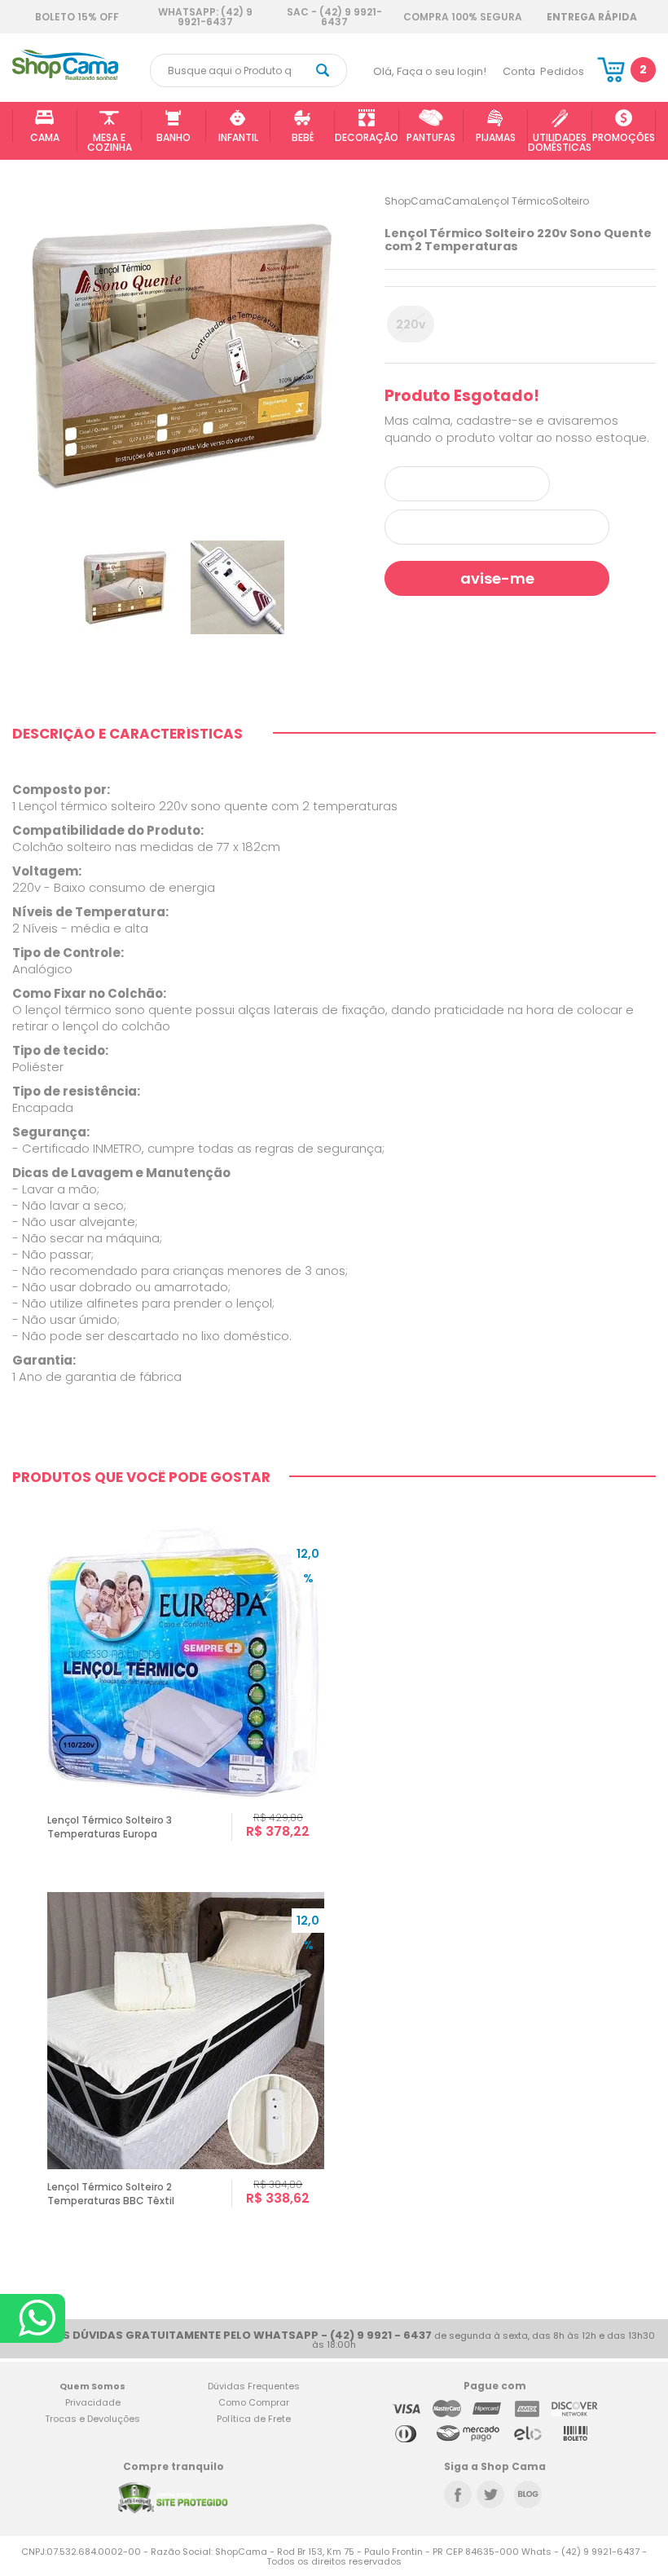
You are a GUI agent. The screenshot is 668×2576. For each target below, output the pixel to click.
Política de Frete (254, 2419)
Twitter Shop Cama (490, 2494)
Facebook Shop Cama (458, 2494)
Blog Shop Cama (528, 2494)
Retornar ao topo (644, 2307)
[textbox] (248, 71)
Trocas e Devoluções (92, 2419)
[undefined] (182, 355)
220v (411, 324)
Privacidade (93, 2402)
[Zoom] (125, 587)
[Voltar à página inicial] (65, 77)
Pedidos (562, 71)
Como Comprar (254, 2402)
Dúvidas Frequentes (254, 2386)
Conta (519, 71)
